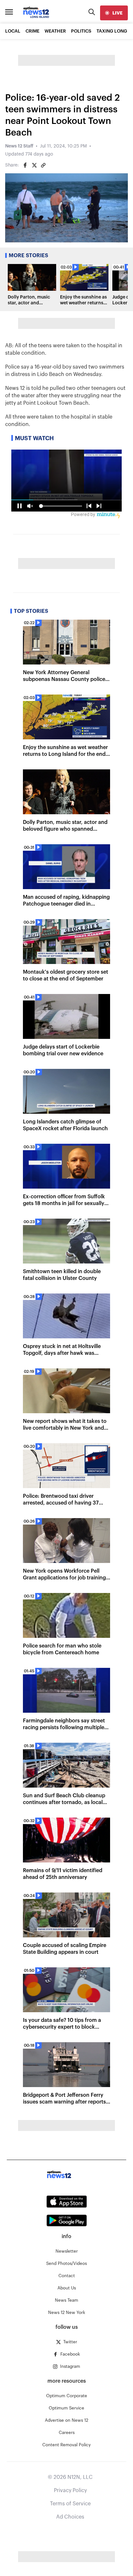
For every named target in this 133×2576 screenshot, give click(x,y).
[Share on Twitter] (34, 165)
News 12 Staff (19, 146)
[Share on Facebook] (25, 165)
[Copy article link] (43, 165)
